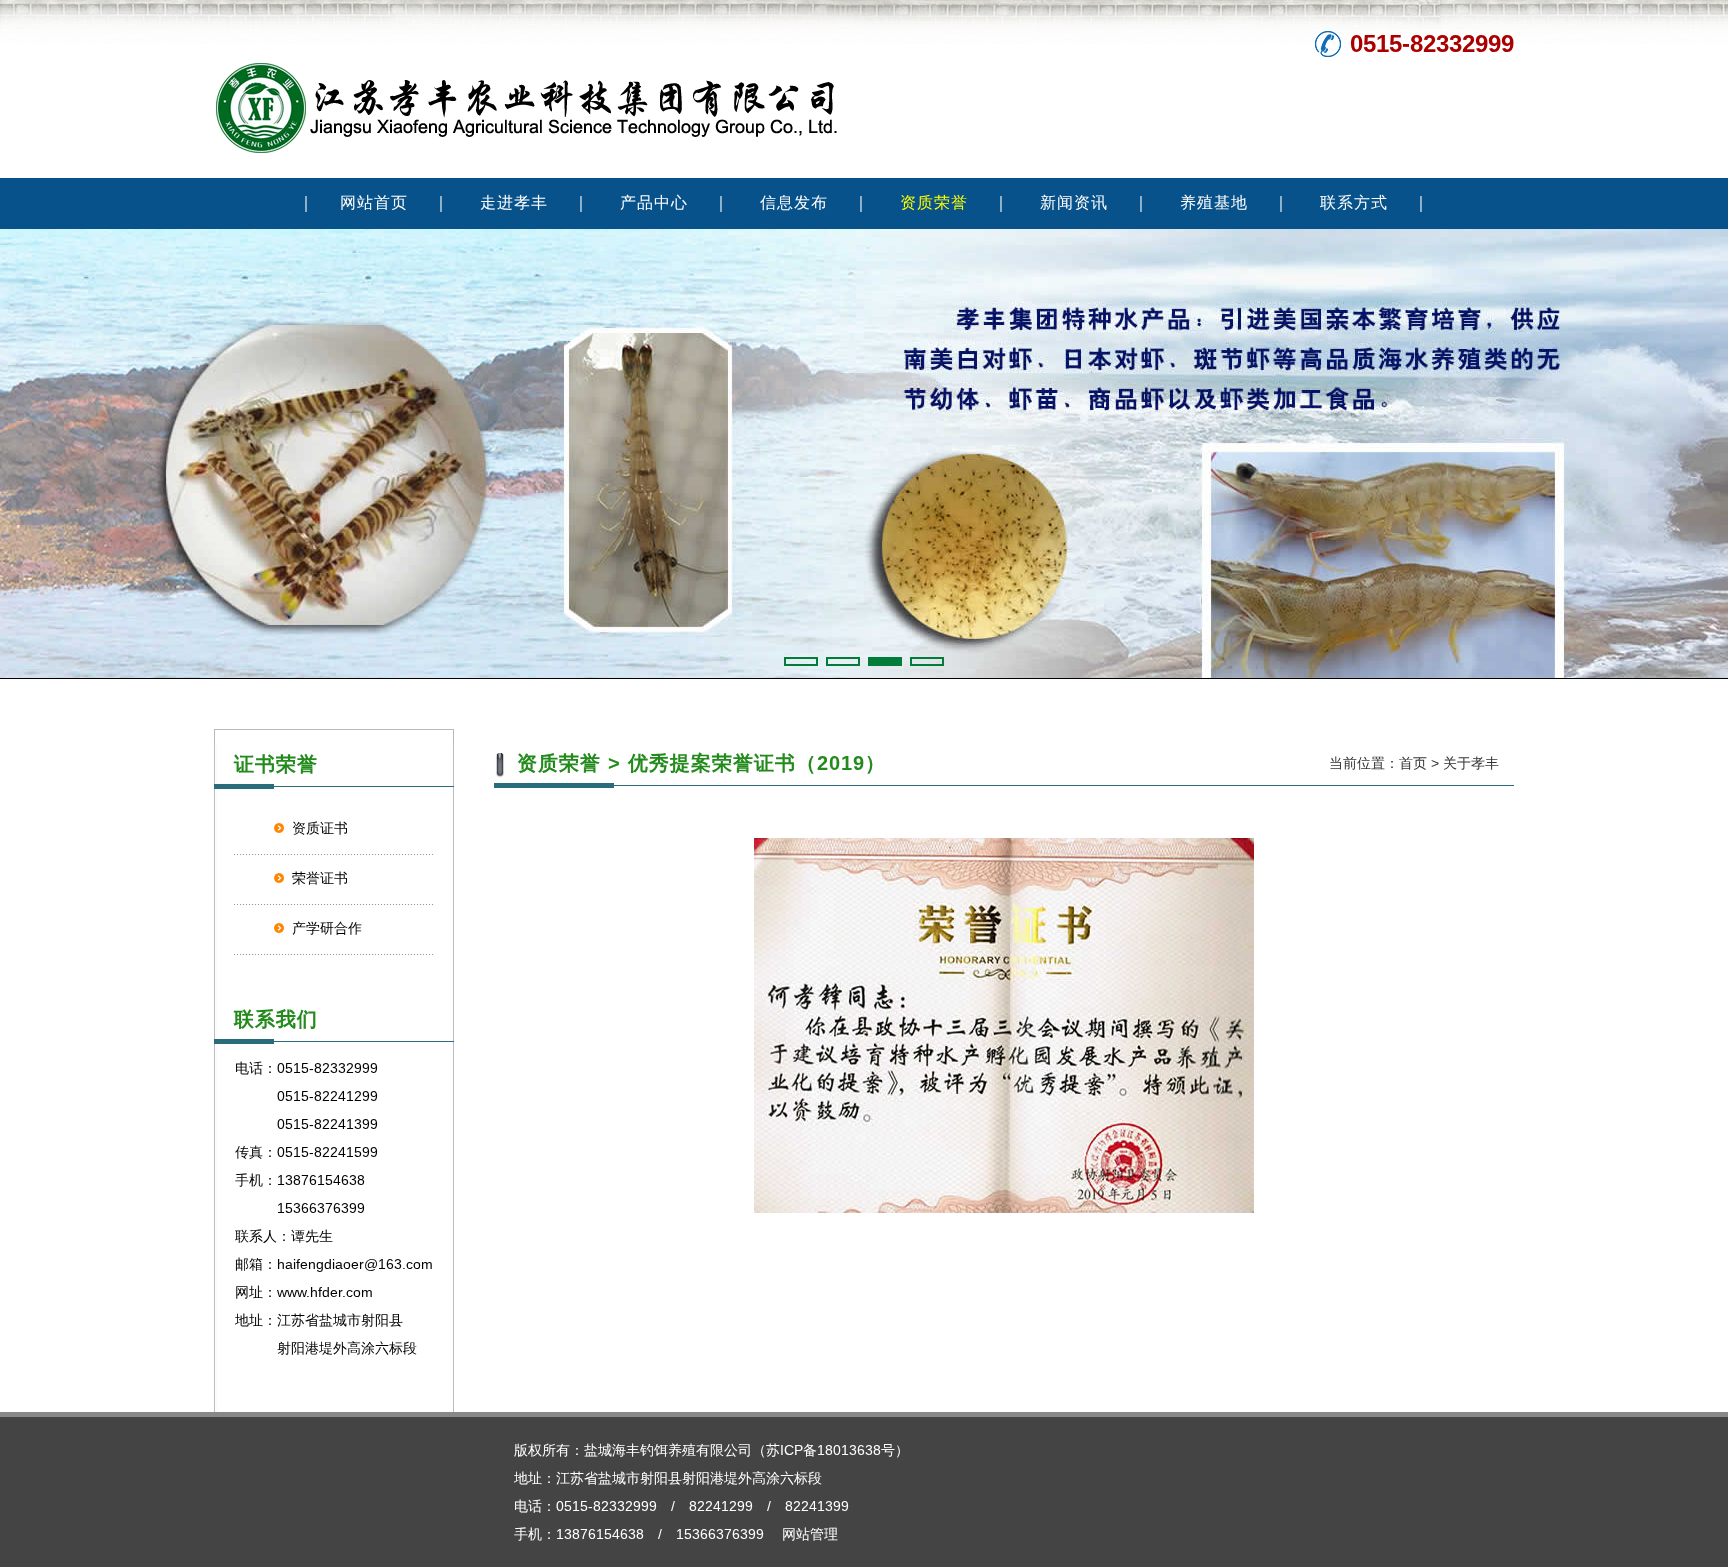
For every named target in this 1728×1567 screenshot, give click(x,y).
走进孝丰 (514, 202)
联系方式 (1354, 202)
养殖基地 (1214, 202)
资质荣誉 (934, 202)
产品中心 (654, 202)
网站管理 (810, 1534)
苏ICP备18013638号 (830, 1450)
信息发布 (794, 202)
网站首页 (374, 202)
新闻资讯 (1074, 202)
